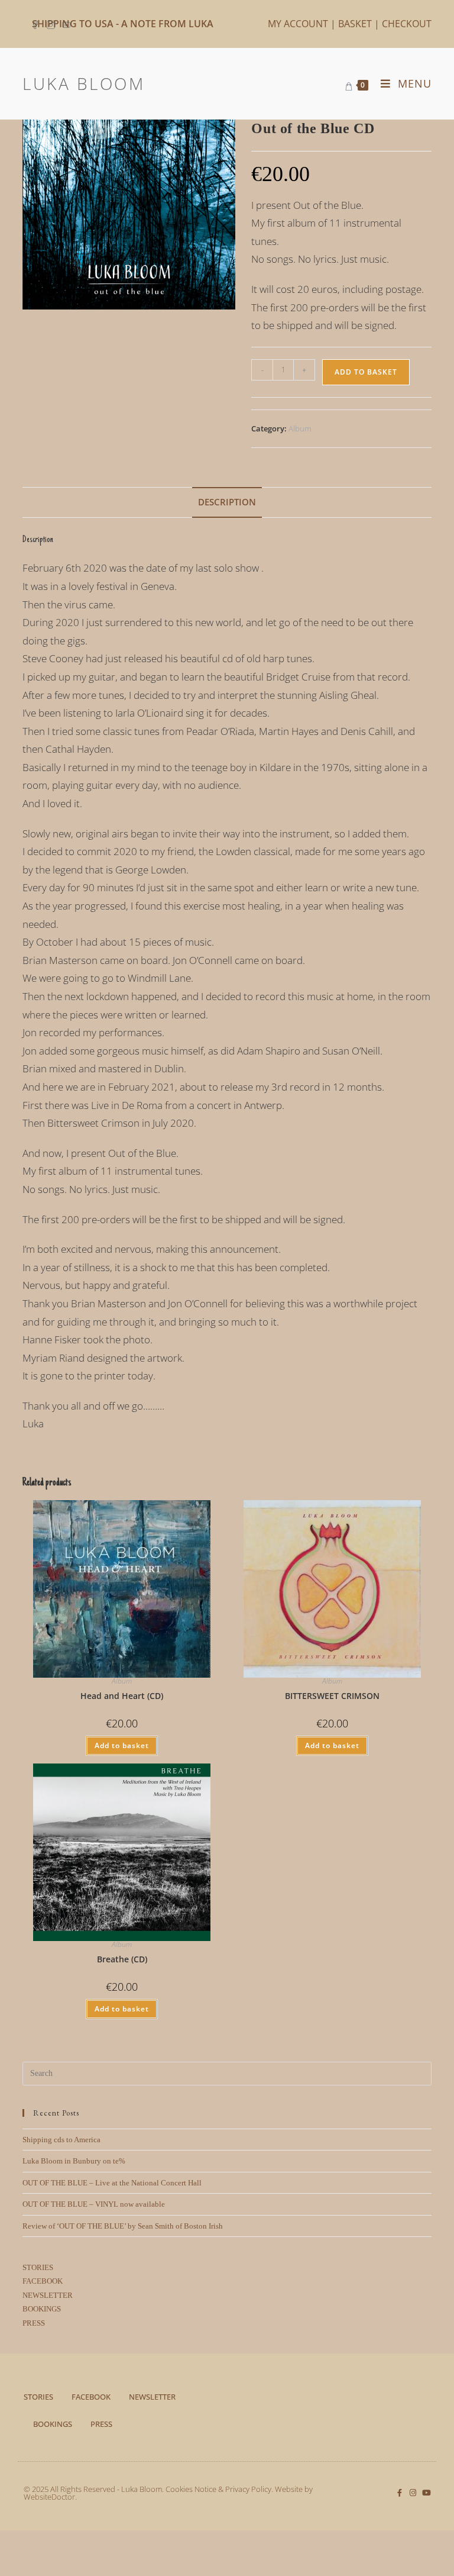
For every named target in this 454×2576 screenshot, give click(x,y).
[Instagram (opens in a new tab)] (51, 24)
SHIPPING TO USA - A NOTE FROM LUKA (123, 24)
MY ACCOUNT (298, 24)
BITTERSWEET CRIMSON (332, 1696)
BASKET (355, 24)
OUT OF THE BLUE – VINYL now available (94, 2204)
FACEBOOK (43, 2281)
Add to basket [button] (122, 1745)
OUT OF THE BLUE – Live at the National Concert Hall (112, 2183)
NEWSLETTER (48, 2295)
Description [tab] (227, 502)
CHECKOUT (407, 24)
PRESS (34, 2323)
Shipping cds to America (61, 2140)
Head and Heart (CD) (122, 1696)
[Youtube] (427, 2493)
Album (300, 428)
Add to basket (366, 372)
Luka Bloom (84, 83)
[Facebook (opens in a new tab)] (37, 24)
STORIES (38, 2267)
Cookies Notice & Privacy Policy (218, 2489)
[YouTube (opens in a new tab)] (66, 24)
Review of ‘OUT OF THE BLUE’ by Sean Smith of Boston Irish (123, 2226)
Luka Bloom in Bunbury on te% (74, 2161)
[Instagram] (413, 2493)
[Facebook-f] (399, 2493)
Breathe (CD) (122, 1959)
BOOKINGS (42, 2309)
